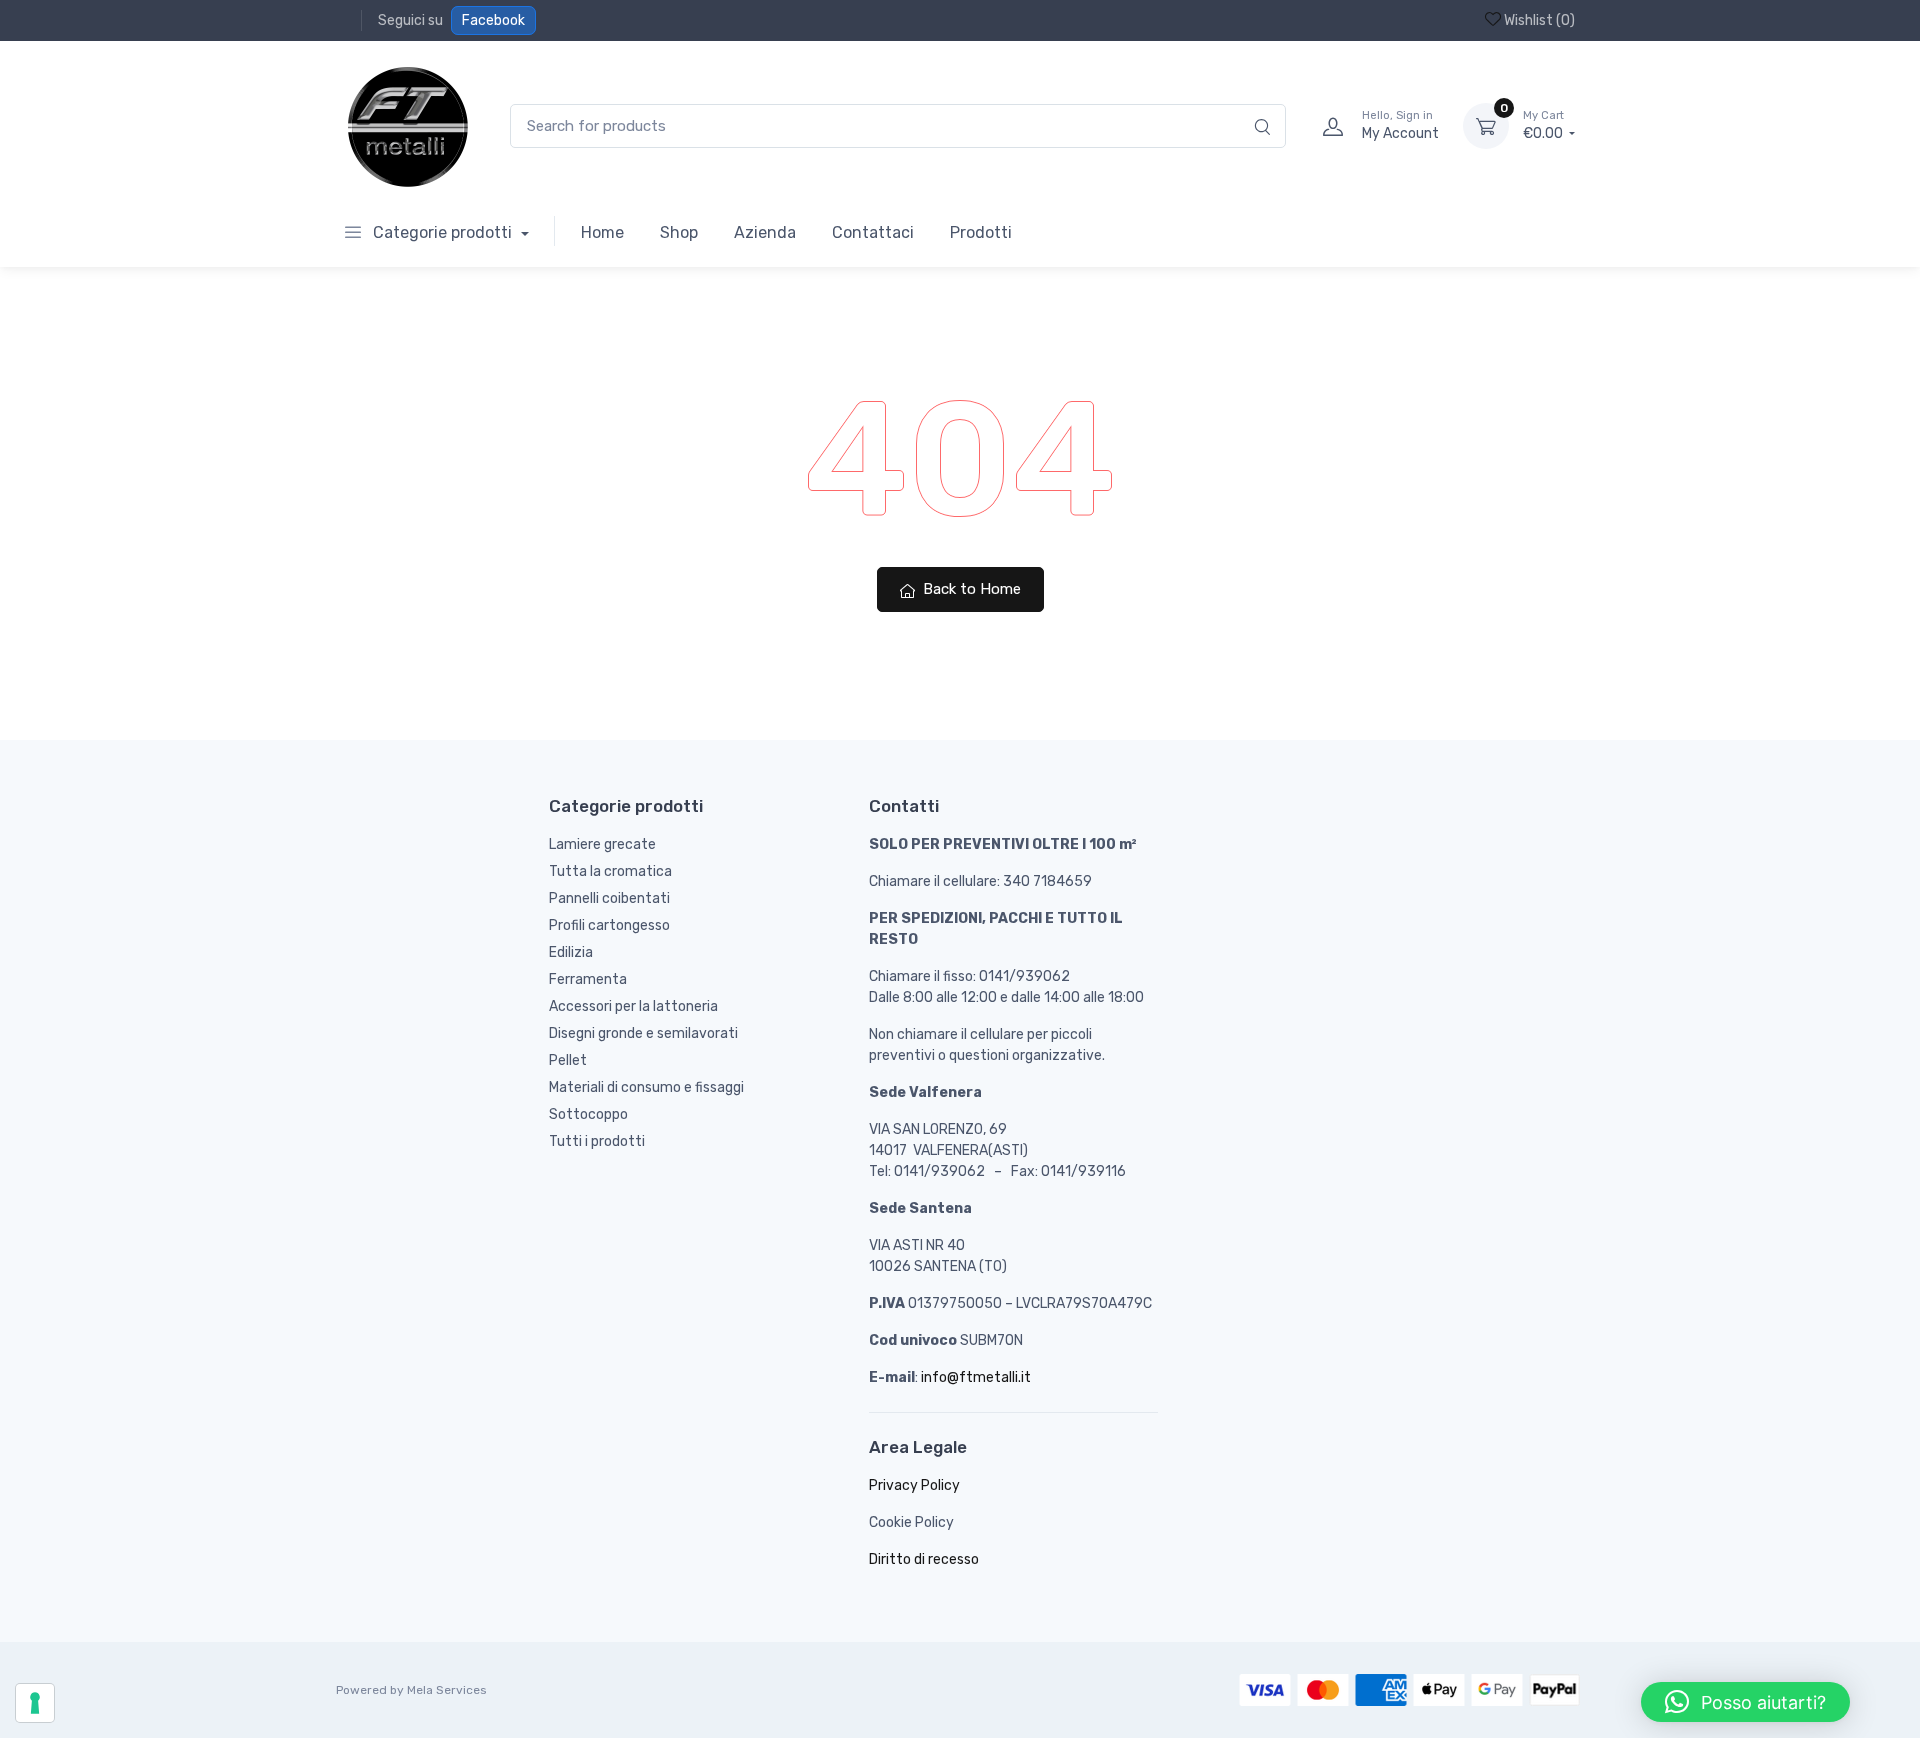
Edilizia (571, 952)
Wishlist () (1538, 20)
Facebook (493, 20)
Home (602, 232)
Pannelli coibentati (609, 898)
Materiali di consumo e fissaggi (646, 1087)
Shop (679, 232)
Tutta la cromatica (610, 871)
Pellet (568, 1060)
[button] (1745, 1702)
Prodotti (981, 232)
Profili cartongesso (609, 925)
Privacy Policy (914, 1485)
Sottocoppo (588, 1114)
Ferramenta (588, 979)
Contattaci (873, 232)
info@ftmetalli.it (976, 1377)
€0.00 (1544, 125)
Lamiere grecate (602, 844)
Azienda (765, 232)
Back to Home (970, 589)
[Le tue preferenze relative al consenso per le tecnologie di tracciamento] (35, 1703)
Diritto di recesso (924, 1559)
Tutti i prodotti (597, 1141)
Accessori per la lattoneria (633, 1006)
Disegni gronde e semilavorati (643, 1033)
